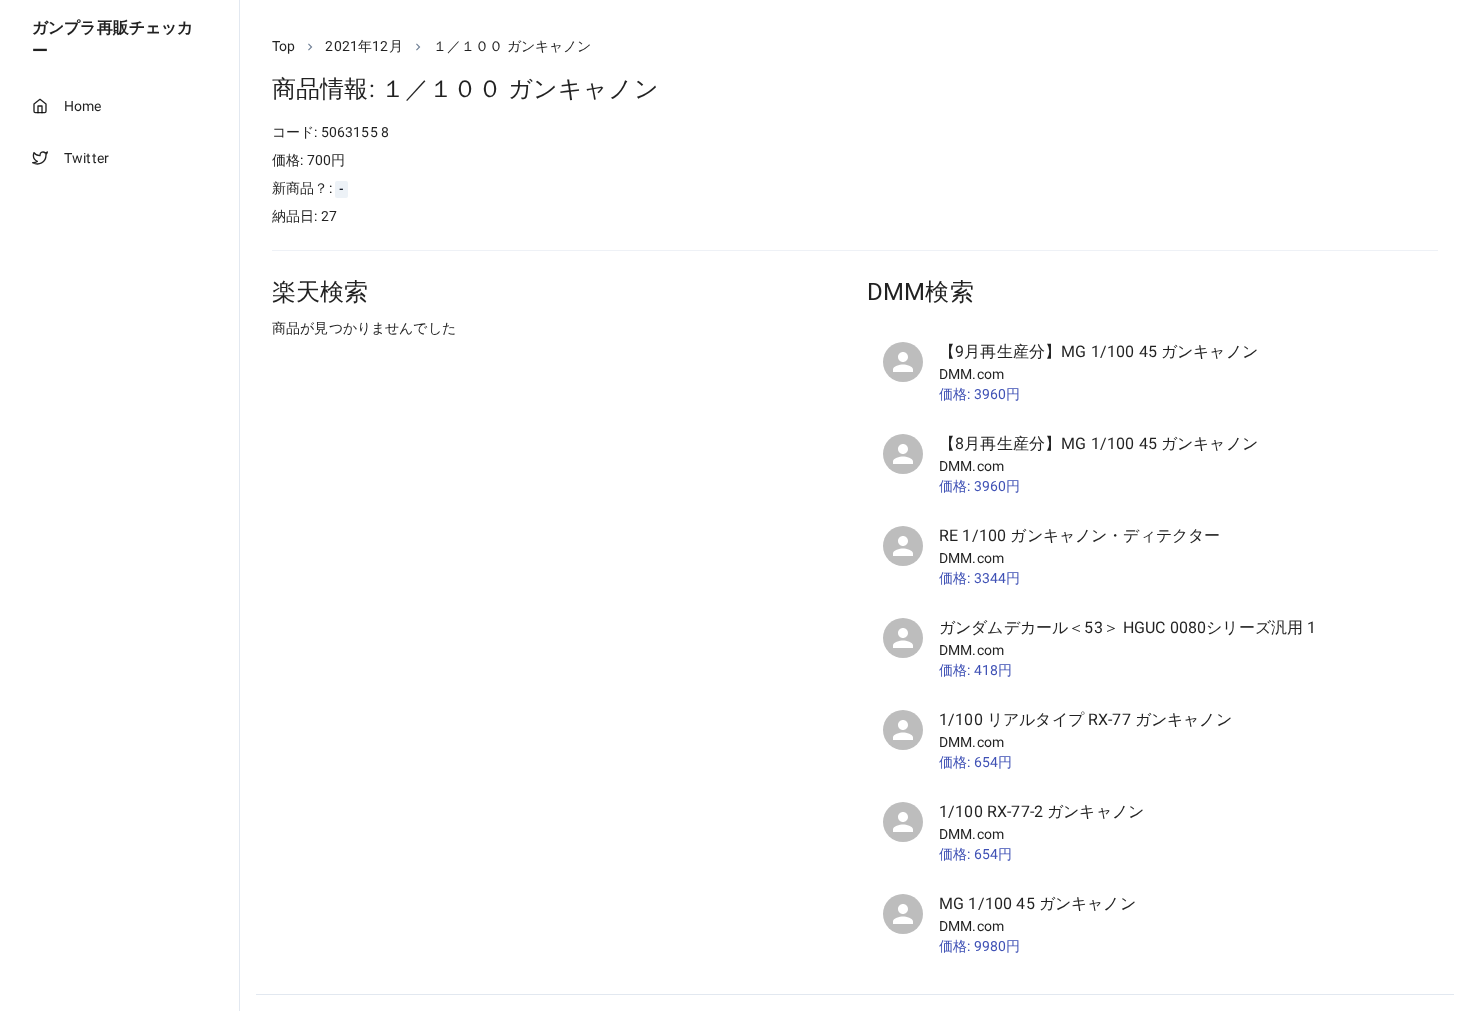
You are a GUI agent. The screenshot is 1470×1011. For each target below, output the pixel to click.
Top (283, 46)
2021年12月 (363, 46)
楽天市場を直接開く (360, 365)
